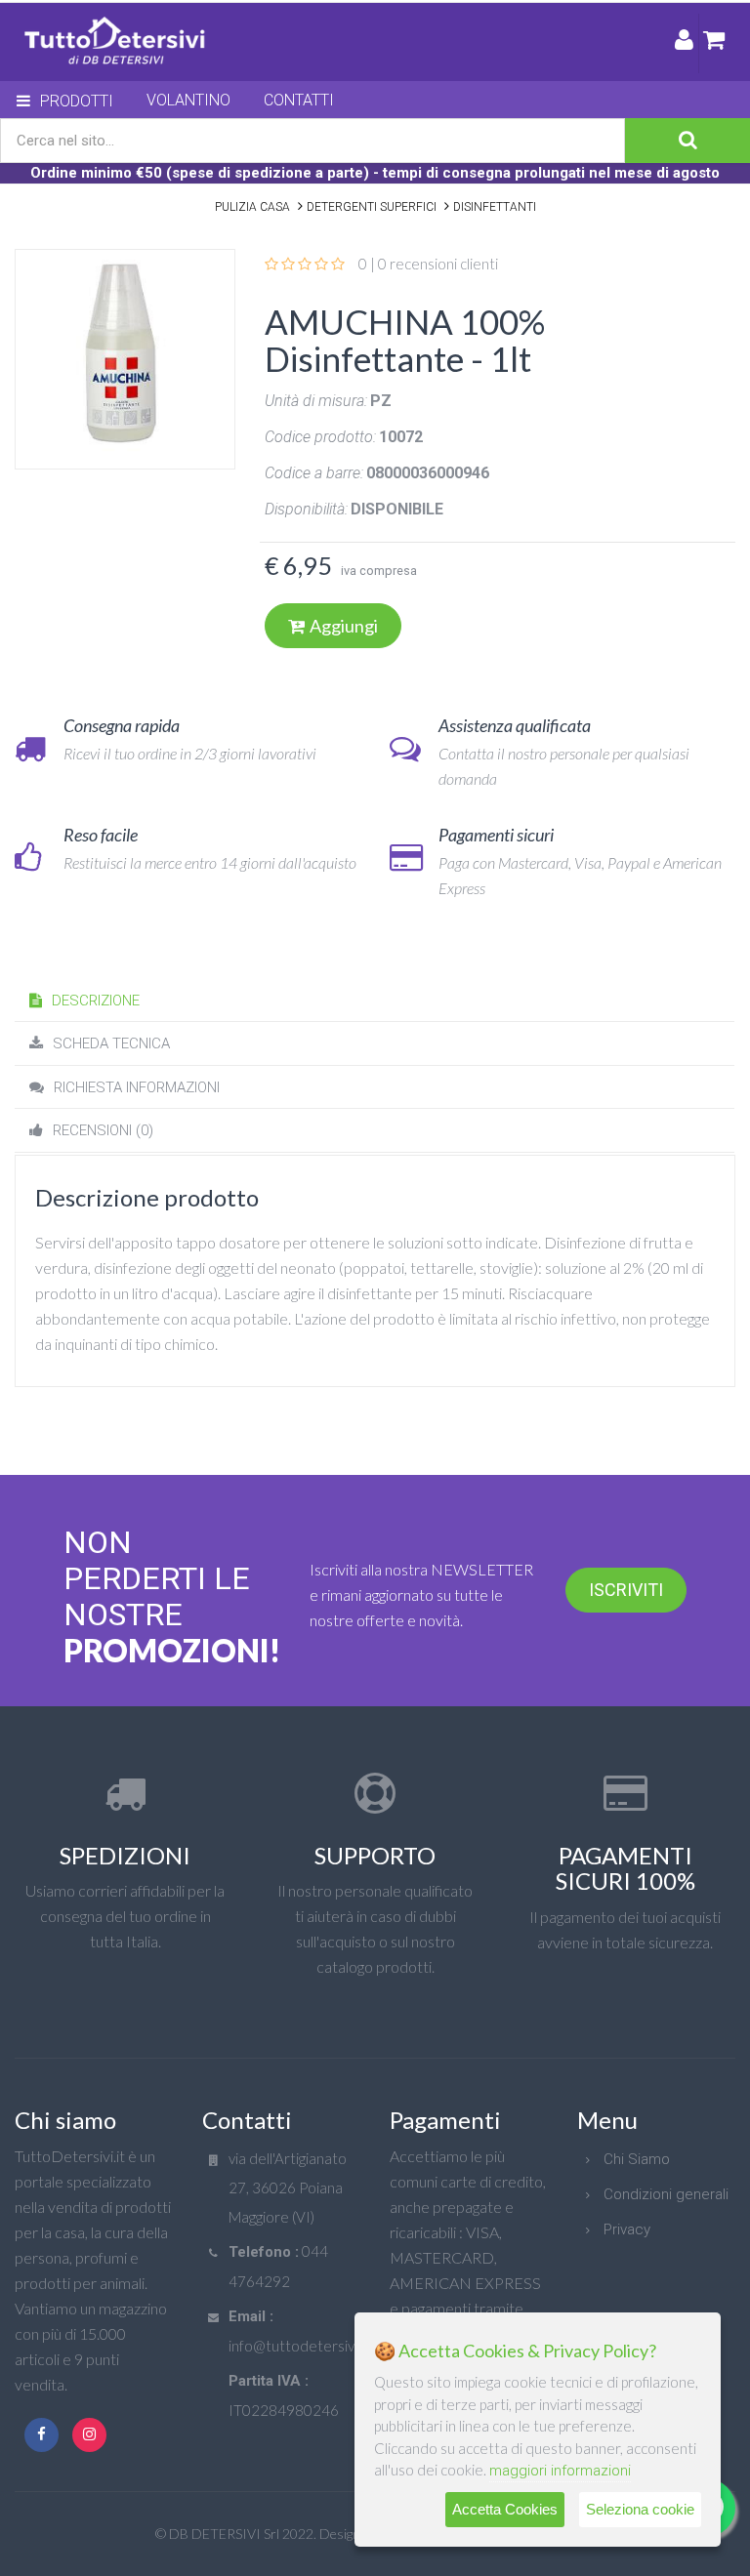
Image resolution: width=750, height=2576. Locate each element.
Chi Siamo (637, 2159)
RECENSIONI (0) (103, 1130)
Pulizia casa (252, 207)
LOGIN (684, 43)
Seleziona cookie (640, 2509)
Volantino (188, 100)
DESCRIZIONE (96, 1001)
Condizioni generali (666, 2194)
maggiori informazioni (560, 2471)
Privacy (627, 2229)
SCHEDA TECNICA (111, 1043)
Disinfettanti (495, 207)
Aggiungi (344, 626)
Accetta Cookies (505, 2509)
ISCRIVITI (626, 1590)
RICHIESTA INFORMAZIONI (137, 1087)
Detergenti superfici (372, 207)
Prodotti (77, 101)
